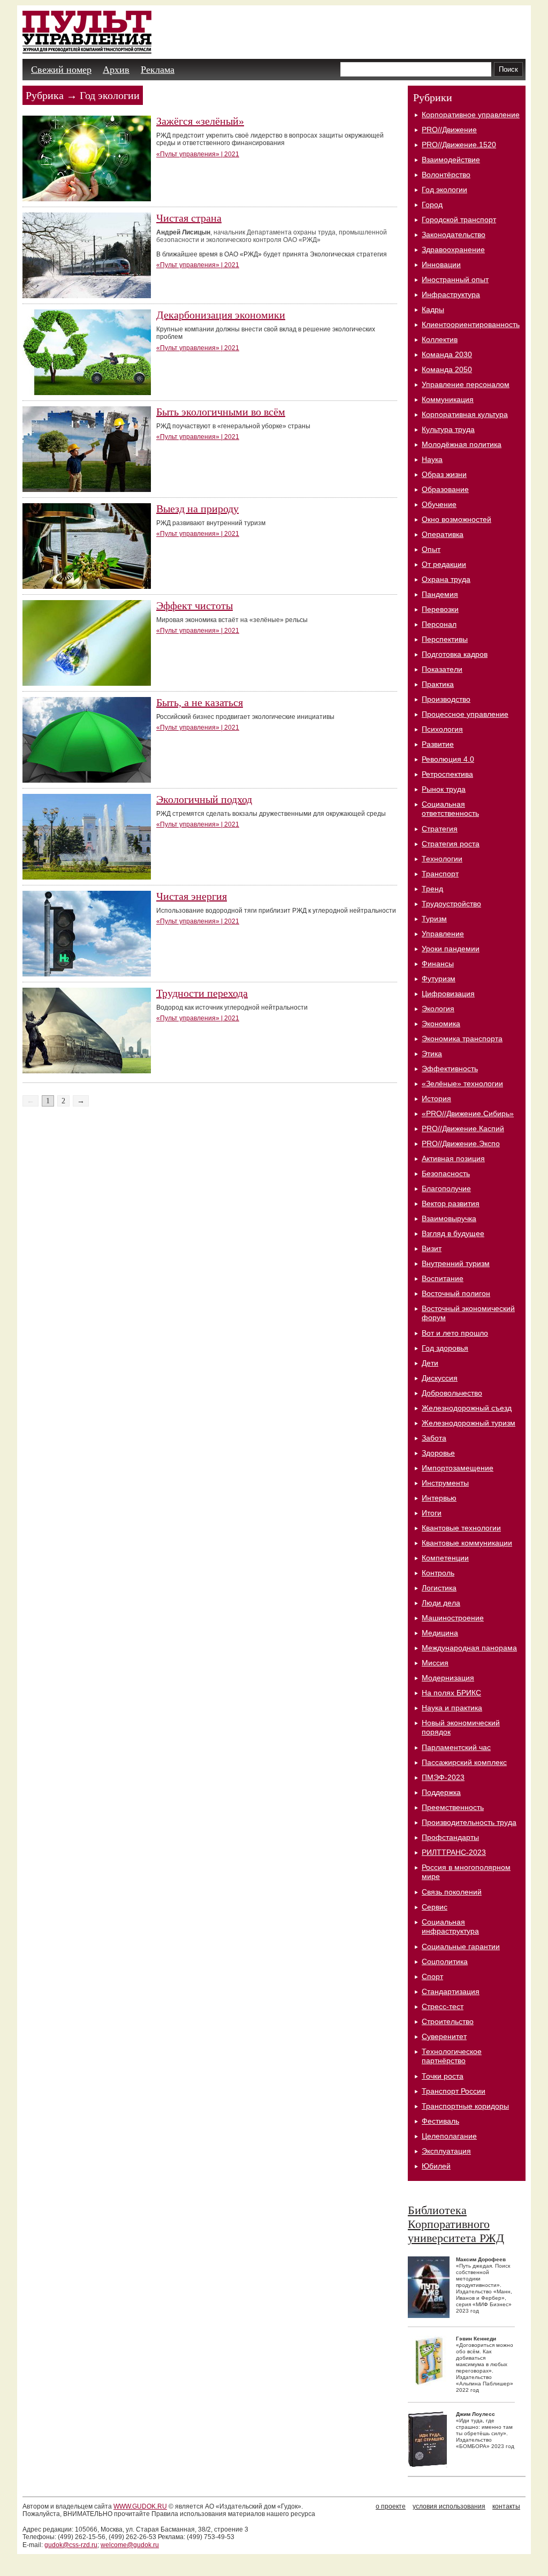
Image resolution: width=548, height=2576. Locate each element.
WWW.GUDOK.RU (140, 2506)
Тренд (432, 889)
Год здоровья (445, 1348)
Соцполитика (445, 1961)
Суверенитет (444, 2036)
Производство (446, 699)
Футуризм (439, 979)
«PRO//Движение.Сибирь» (468, 1113)
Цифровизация (448, 994)
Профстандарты (450, 1837)
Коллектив (440, 339)
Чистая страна (189, 218)
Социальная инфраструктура (450, 1926)
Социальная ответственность (450, 809)
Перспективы (445, 639)
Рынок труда (444, 789)
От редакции (444, 564)
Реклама (158, 70)
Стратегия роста (451, 844)
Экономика (441, 1024)
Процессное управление (465, 714)
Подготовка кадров (455, 654)
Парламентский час (456, 1747)
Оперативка (443, 534)
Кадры (433, 309)
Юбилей (436, 2166)
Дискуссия (440, 1378)
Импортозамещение (458, 1468)
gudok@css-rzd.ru (71, 2545)
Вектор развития (451, 1203)
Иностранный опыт (455, 279)
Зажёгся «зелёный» (200, 121)
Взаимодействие (451, 160)
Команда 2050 (447, 369)
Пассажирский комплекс (464, 1762)
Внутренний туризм (456, 1263)
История (436, 1098)
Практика (438, 684)
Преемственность (453, 1807)
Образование (445, 489)
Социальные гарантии (461, 1946)
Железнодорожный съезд (467, 1408)
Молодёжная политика (462, 444)
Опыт (431, 549)
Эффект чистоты (195, 605)
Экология (438, 1009)
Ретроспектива (447, 774)
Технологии (442, 859)
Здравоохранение (453, 249)
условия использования (449, 2506)
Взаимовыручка (449, 1218)
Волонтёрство (446, 175)
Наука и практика (452, 1708)
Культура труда (448, 429)
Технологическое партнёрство (452, 2056)
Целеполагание (449, 2136)
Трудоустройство (451, 904)
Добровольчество (452, 1393)
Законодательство (454, 234)
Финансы (438, 964)
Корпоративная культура (465, 414)
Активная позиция (453, 1158)
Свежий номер (61, 70)
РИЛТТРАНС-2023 (454, 1852)
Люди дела (441, 1603)
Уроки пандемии (451, 949)
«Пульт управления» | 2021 (198, 154)
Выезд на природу (197, 509)
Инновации (441, 264)
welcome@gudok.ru (130, 2545)
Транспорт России (454, 2091)
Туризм (434, 919)
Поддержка (441, 1792)
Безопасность (446, 1173)
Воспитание (443, 1278)
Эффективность (450, 1069)
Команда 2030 (447, 354)
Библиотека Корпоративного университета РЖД (456, 2224)
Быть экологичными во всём (221, 412)
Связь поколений (452, 1892)
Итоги (432, 1513)
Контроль (438, 1573)
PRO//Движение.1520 (459, 145)
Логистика (439, 1588)
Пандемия (440, 594)
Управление (443, 934)
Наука (432, 459)
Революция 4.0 (448, 759)
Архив (116, 70)
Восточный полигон (456, 1293)
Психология (442, 729)
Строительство (448, 2021)
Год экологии (444, 190)
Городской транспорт (459, 219)
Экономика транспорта (462, 1039)
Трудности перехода (202, 993)
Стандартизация (451, 1991)
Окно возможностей (456, 519)
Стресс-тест (443, 2006)
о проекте (391, 2506)
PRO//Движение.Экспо (461, 1143)
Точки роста (443, 2076)
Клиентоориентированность (471, 324)
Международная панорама (469, 1648)
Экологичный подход (204, 799)
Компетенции (445, 1558)
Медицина (440, 1633)
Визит (432, 1248)
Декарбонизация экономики (221, 315)
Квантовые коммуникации (467, 1543)
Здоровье (438, 1453)
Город (432, 204)
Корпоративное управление (471, 115)
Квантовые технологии (461, 1528)
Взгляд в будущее (453, 1233)
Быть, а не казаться (200, 702)
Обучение (439, 504)
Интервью (439, 1498)
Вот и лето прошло (455, 1333)
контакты (506, 2506)
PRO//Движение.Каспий (463, 1128)
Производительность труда (469, 1822)
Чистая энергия (192, 896)
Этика (432, 1054)
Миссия (435, 1663)
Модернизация (448, 1678)
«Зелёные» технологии (462, 1084)
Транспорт (440, 874)
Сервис (435, 1907)
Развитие (438, 744)
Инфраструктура (451, 294)
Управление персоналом (466, 384)
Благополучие (446, 1188)
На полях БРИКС (451, 1693)
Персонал (439, 624)
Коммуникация (448, 399)
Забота (434, 1438)
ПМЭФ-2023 (443, 1777)
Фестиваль (440, 2121)
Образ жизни (444, 474)
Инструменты (445, 1483)
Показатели (442, 669)
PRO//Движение (449, 130)
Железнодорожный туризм (469, 1423)
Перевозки (440, 609)
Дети (430, 1363)
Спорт (432, 1976)
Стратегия (440, 829)
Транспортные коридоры (465, 2106)
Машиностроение (453, 1618)
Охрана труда (446, 579)
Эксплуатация (446, 2151)
